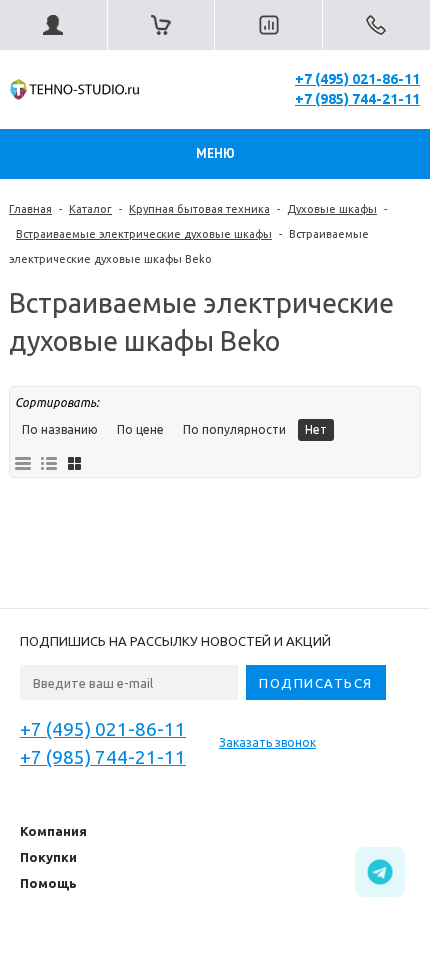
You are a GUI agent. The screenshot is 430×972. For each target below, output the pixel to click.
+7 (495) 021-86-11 (357, 79)
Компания (53, 831)
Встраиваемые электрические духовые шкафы (144, 234)
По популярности (234, 429)
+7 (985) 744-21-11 (357, 99)
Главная (30, 209)
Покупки (48, 857)
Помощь (48, 883)
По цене (140, 429)
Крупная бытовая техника (199, 209)
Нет (316, 429)
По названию (60, 429)
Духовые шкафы (332, 209)
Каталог (90, 209)
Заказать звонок (267, 742)
